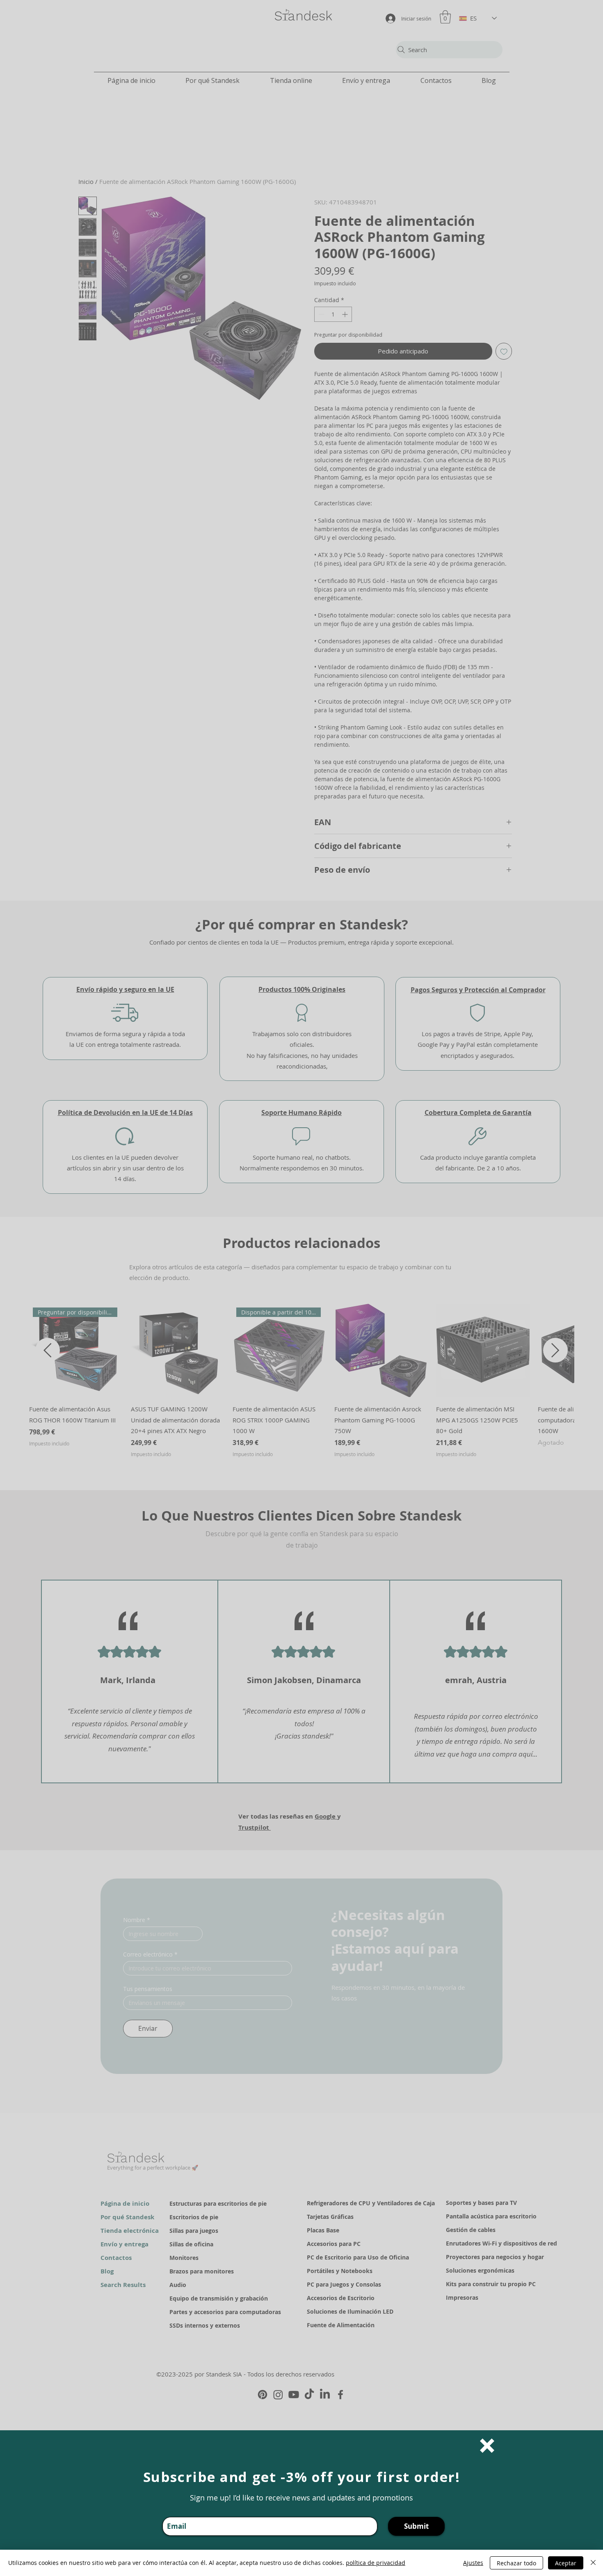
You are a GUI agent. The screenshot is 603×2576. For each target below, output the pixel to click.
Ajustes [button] (473, 2563)
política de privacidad (376, 2563)
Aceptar (566, 2563)
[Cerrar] (593, 2563)
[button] (487, 2446)
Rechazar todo (516, 2563)
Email (170, 2512)
